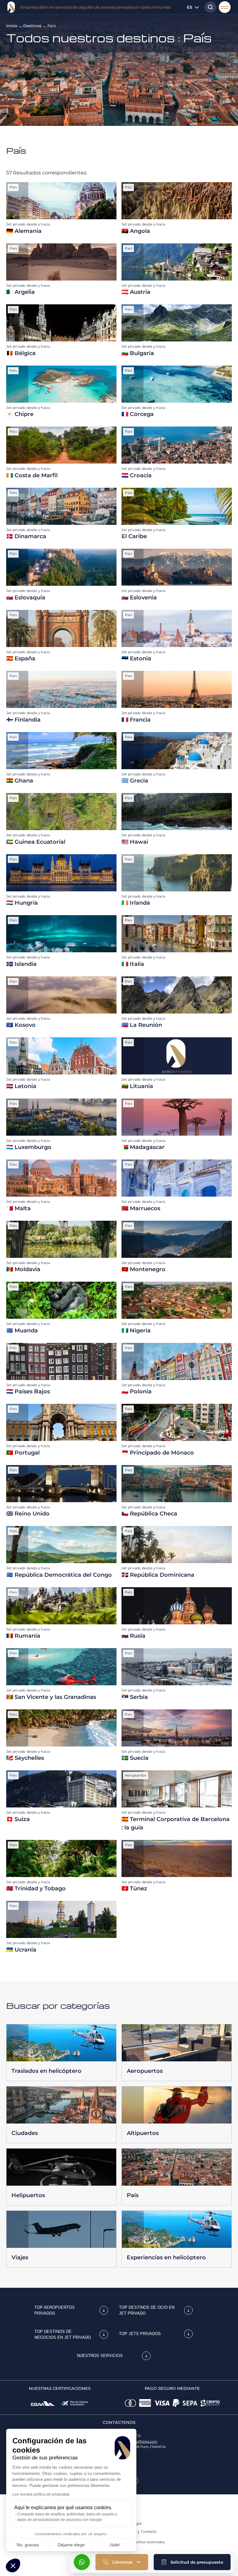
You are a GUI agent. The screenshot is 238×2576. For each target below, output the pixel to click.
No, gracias (28, 2545)
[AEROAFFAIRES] (11, 7)
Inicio (12, 26)
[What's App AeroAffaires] (82, 2562)
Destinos (32, 26)
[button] (192, 2562)
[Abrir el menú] (225, 7)
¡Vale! (115, 2545)
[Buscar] (209, 7)
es (190, 7)
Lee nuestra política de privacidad (41, 2494)
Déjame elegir (71, 2545)
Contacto (149, 2531)
